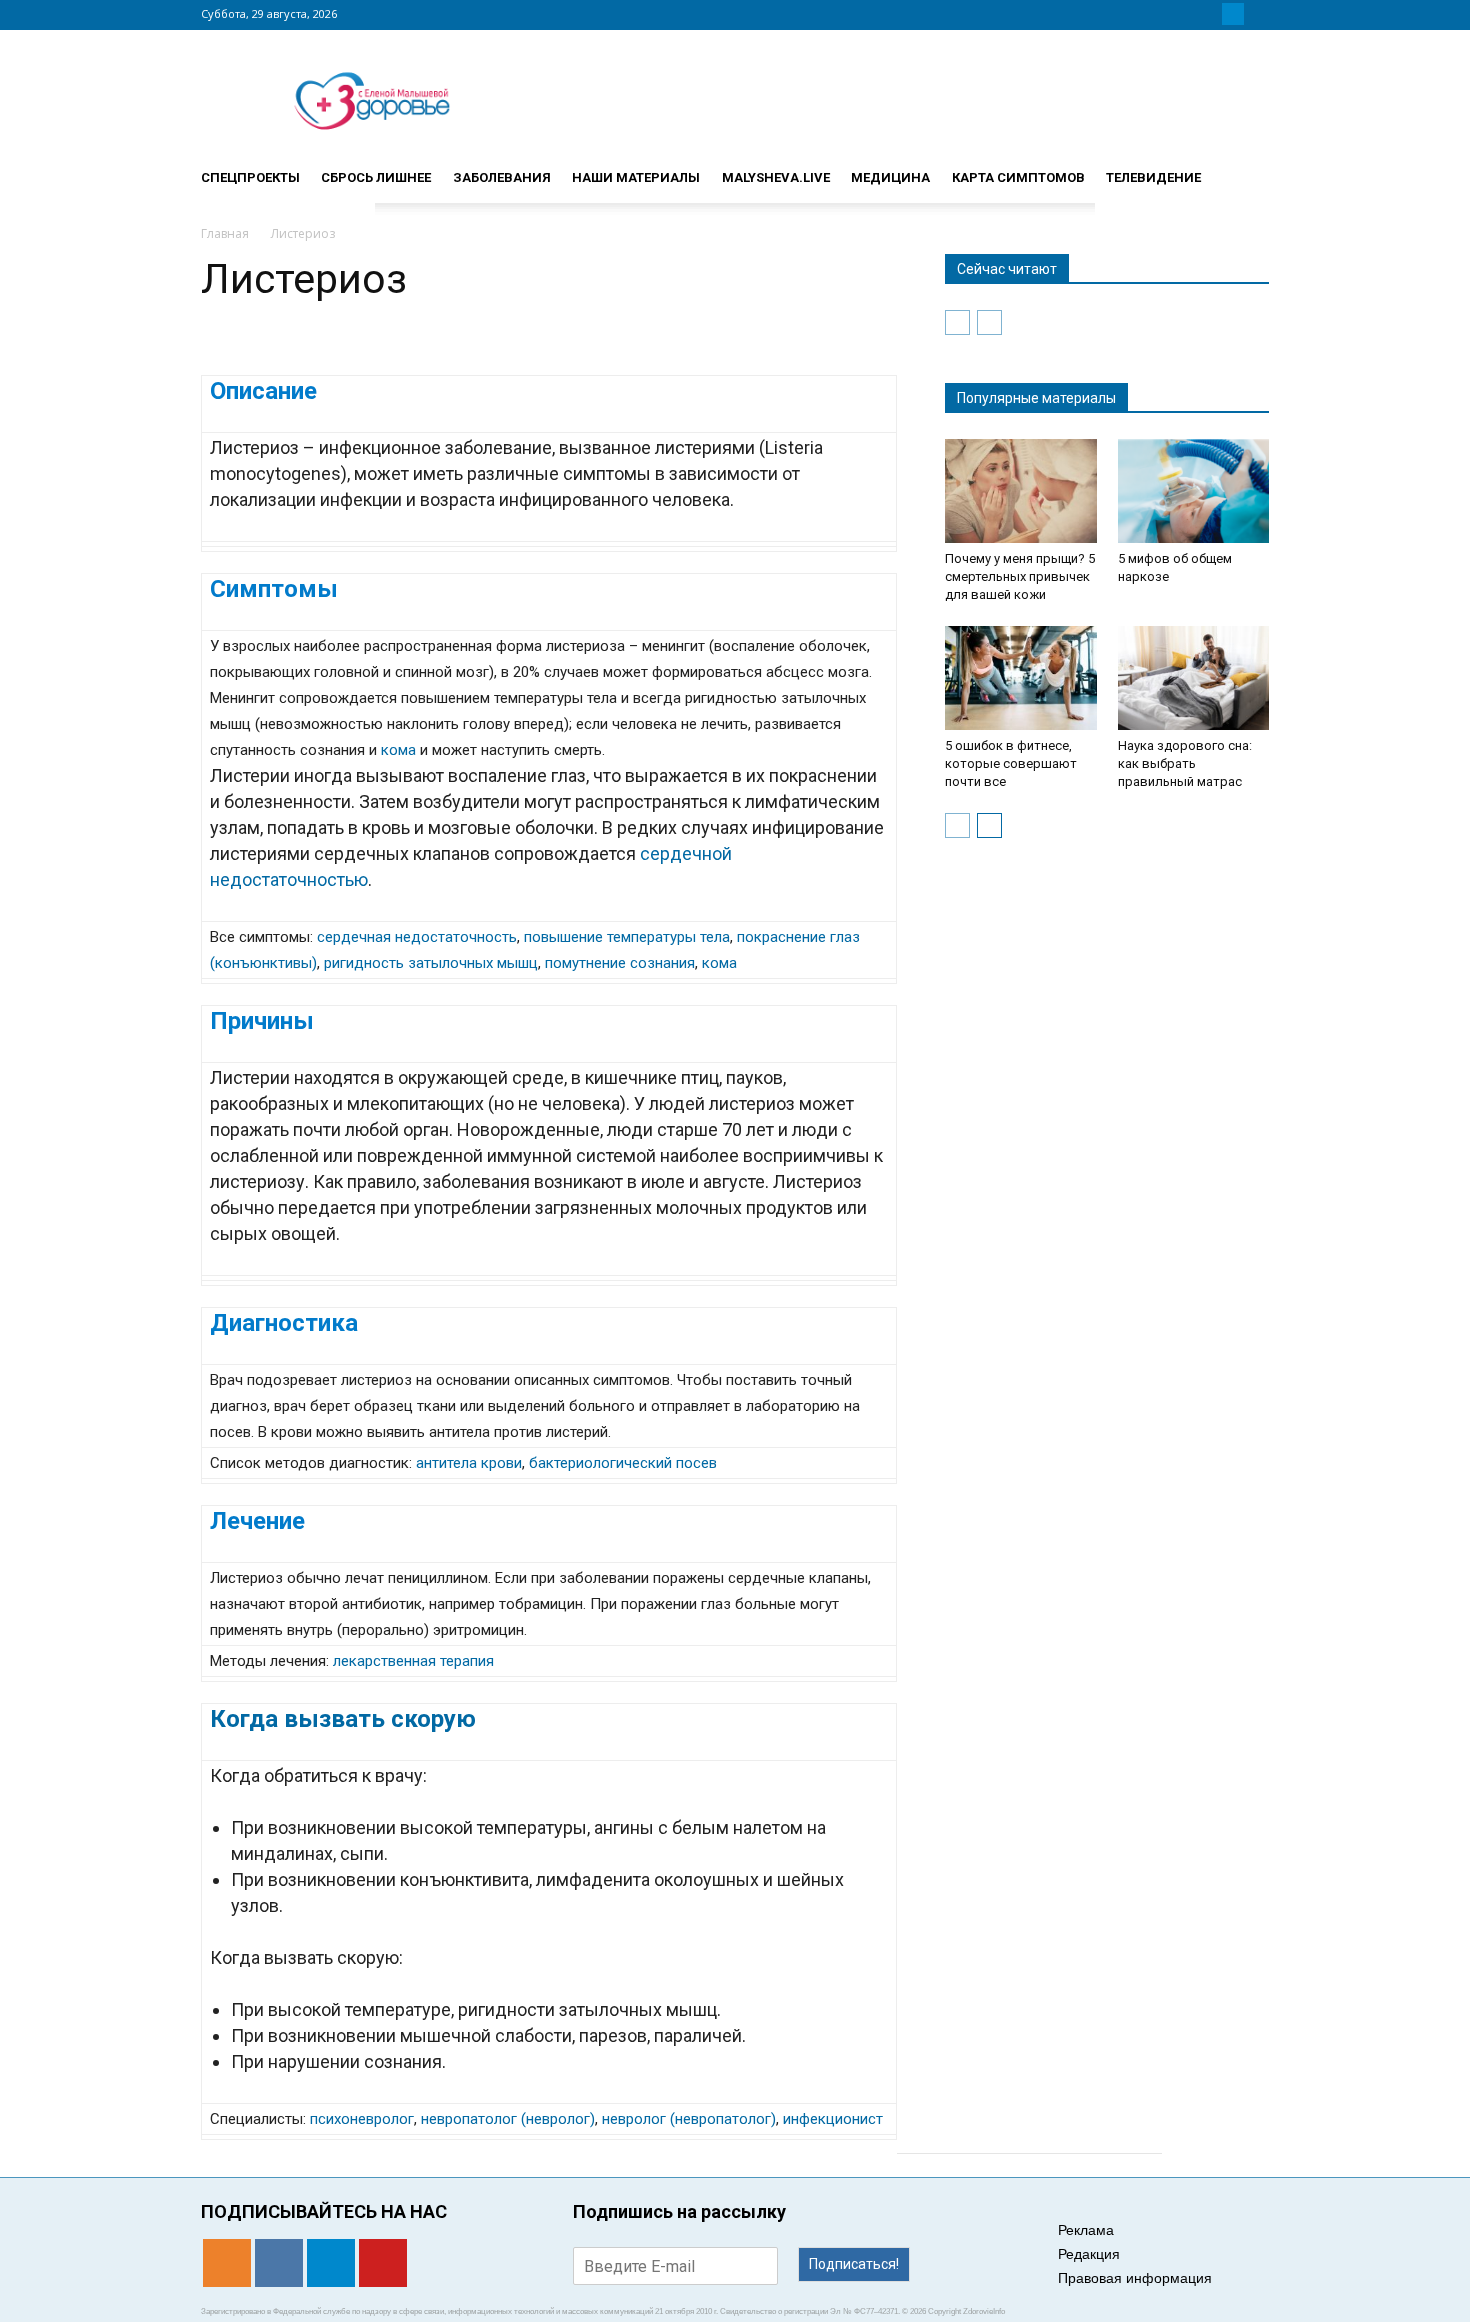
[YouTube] (1257, 14)
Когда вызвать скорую (343, 1719)
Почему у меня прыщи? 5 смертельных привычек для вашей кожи (1020, 576)
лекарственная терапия (413, 1661)
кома (398, 750)
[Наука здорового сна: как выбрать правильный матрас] (1194, 678)
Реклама (1086, 2230)
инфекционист (833, 2119)
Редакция (1089, 2254)
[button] (1245, 169)
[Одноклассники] (1185, 14)
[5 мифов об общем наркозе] (1194, 491)
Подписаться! (854, 2264)
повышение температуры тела (627, 937)
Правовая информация (1135, 2278)
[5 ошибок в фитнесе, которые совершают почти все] (1021, 678)
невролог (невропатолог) (689, 2119)
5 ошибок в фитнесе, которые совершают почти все (1011, 763)
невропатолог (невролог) (508, 2119)
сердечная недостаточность (417, 937)
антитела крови (469, 1463)
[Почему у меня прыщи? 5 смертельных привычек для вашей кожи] (1021, 491)
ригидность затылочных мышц (431, 963)
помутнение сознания (620, 963)
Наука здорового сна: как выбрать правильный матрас (1185, 763)
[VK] (1209, 14)
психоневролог (362, 2119)
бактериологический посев (623, 1463)
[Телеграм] (1233, 14)
